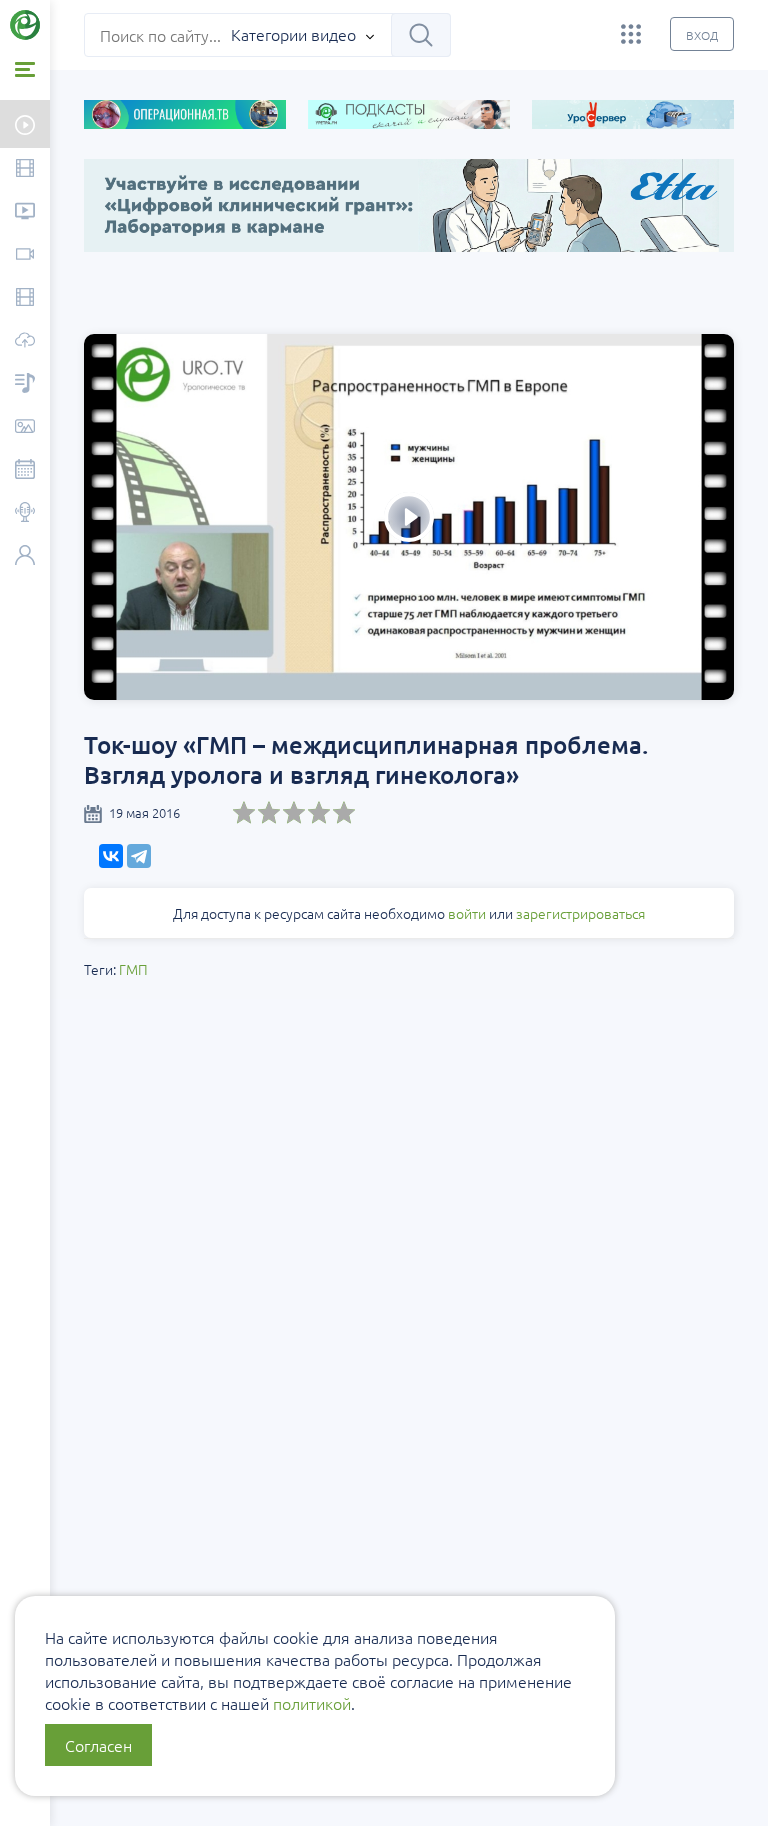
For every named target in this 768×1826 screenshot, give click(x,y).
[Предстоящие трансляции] (25, 124)
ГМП (133, 969)
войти (467, 913)
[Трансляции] (25, 255)
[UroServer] (25, 341)
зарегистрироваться (580, 913)
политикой (312, 1703)
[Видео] (25, 169)
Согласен (98, 1745)
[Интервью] (25, 513)
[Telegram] (139, 856)
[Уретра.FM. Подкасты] (25, 384)
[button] (50, 317)
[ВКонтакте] (111, 856)
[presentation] (103, 282)
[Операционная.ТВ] (25, 298)
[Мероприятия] (25, 470)
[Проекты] (25, 212)
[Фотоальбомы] (25, 427)
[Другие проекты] (631, 34)
